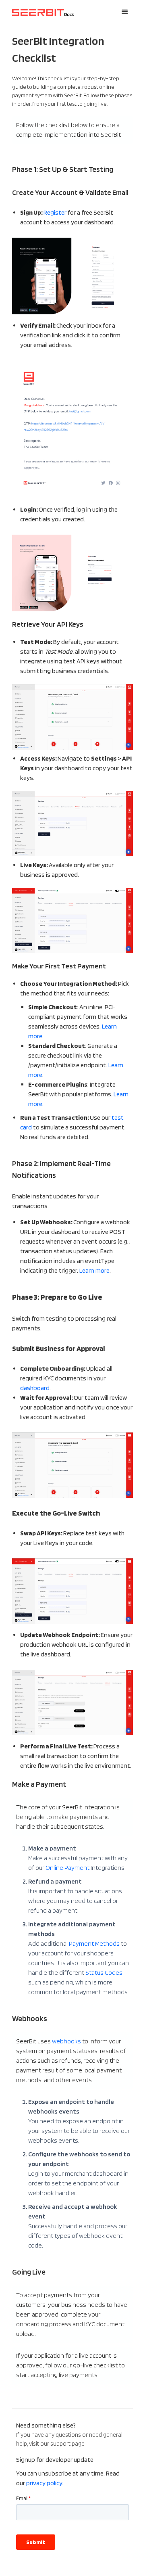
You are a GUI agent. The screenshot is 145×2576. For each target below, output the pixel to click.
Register (55, 212)
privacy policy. (45, 2483)
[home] (41, 12)
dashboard (35, 1388)
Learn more (94, 1270)
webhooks (66, 2041)
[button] (125, 12)
